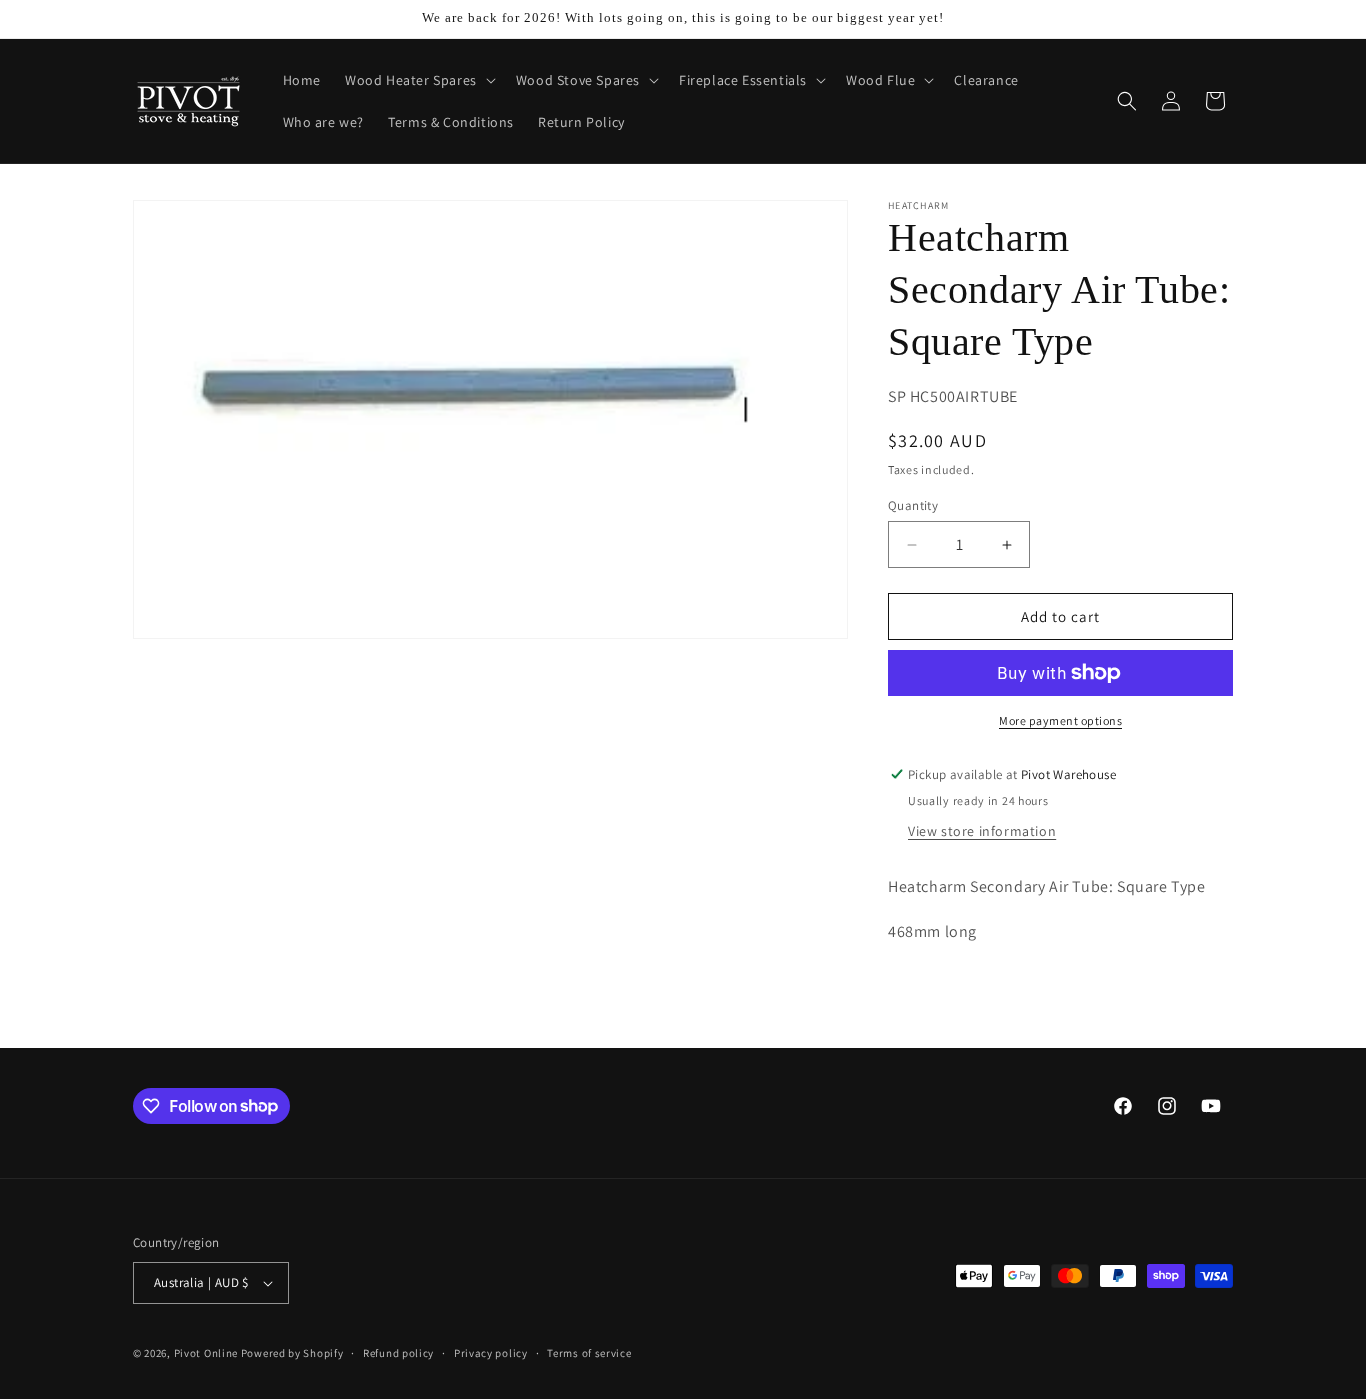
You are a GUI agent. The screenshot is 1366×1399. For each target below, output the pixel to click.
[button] (418, 80)
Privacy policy (491, 1353)
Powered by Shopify (292, 1353)
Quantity (913, 505)
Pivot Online (206, 1353)
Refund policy (398, 1353)
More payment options (1060, 720)
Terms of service (589, 1353)
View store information (982, 831)
